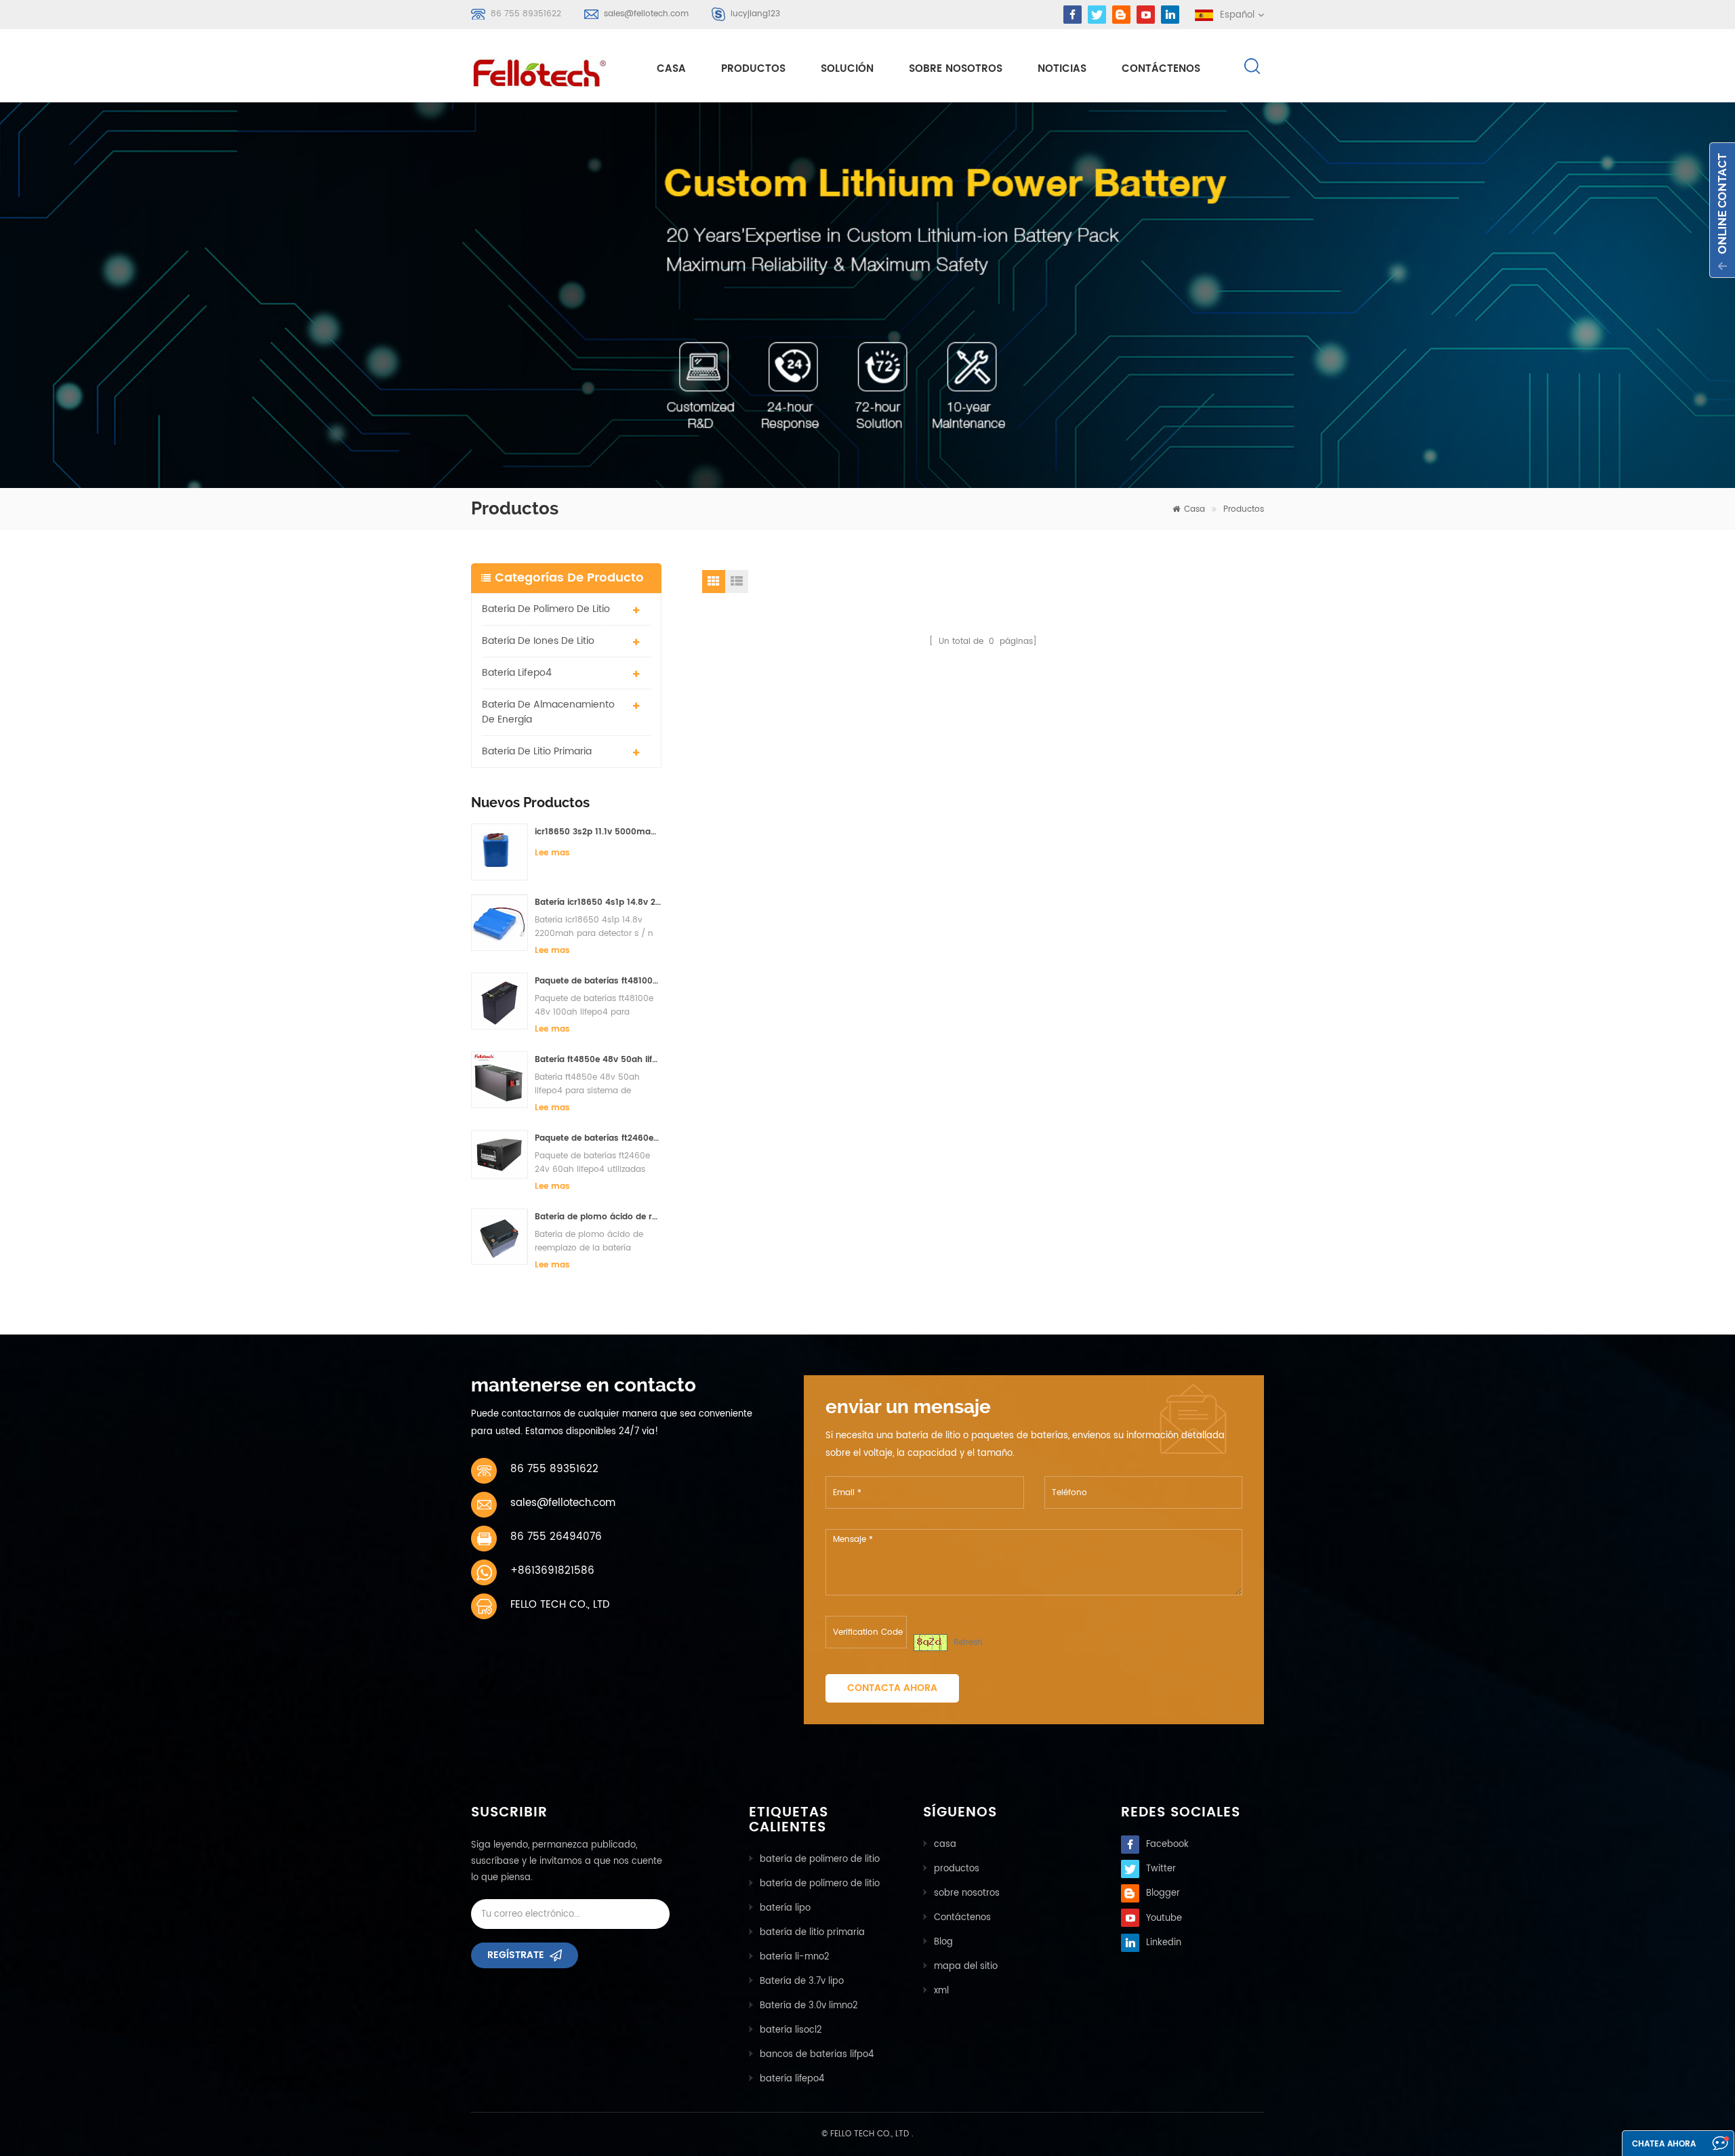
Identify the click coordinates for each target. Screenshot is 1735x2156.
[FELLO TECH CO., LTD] (550, 70)
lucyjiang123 (755, 14)
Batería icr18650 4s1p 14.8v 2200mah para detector (598, 902)
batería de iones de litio (538, 641)
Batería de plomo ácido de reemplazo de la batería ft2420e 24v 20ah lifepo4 (598, 1217)
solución (847, 69)
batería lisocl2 (791, 2030)
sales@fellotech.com (646, 14)
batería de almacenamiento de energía (548, 712)
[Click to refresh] (931, 1643)
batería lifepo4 (517, 673)
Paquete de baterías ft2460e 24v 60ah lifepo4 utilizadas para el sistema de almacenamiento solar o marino (598, 1138)
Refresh (968, 1643)
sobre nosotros (956, 69)
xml (941, 1991)
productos (957, 1869)
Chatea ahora (1664, 2144)
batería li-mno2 (795, 1957)
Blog (943, 1942)
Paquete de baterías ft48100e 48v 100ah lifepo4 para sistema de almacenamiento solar (598, 981)
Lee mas (552, 853)
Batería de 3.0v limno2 (809, 2006)
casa (671, 69)
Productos (753, 69)
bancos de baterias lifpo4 (817, 2055)
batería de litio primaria (537, 751)
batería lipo (785, 1908)
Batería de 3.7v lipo (802, 1981)
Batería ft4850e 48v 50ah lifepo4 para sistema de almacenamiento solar (598, 1060)
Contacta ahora (892, 1688)
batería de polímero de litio (546, 609)
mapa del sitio (966, 1967)
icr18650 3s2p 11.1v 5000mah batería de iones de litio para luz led (598, 832)
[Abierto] (1722, 210)
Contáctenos (1161, 69)
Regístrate (516, 1955)
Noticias (1062, 69)
